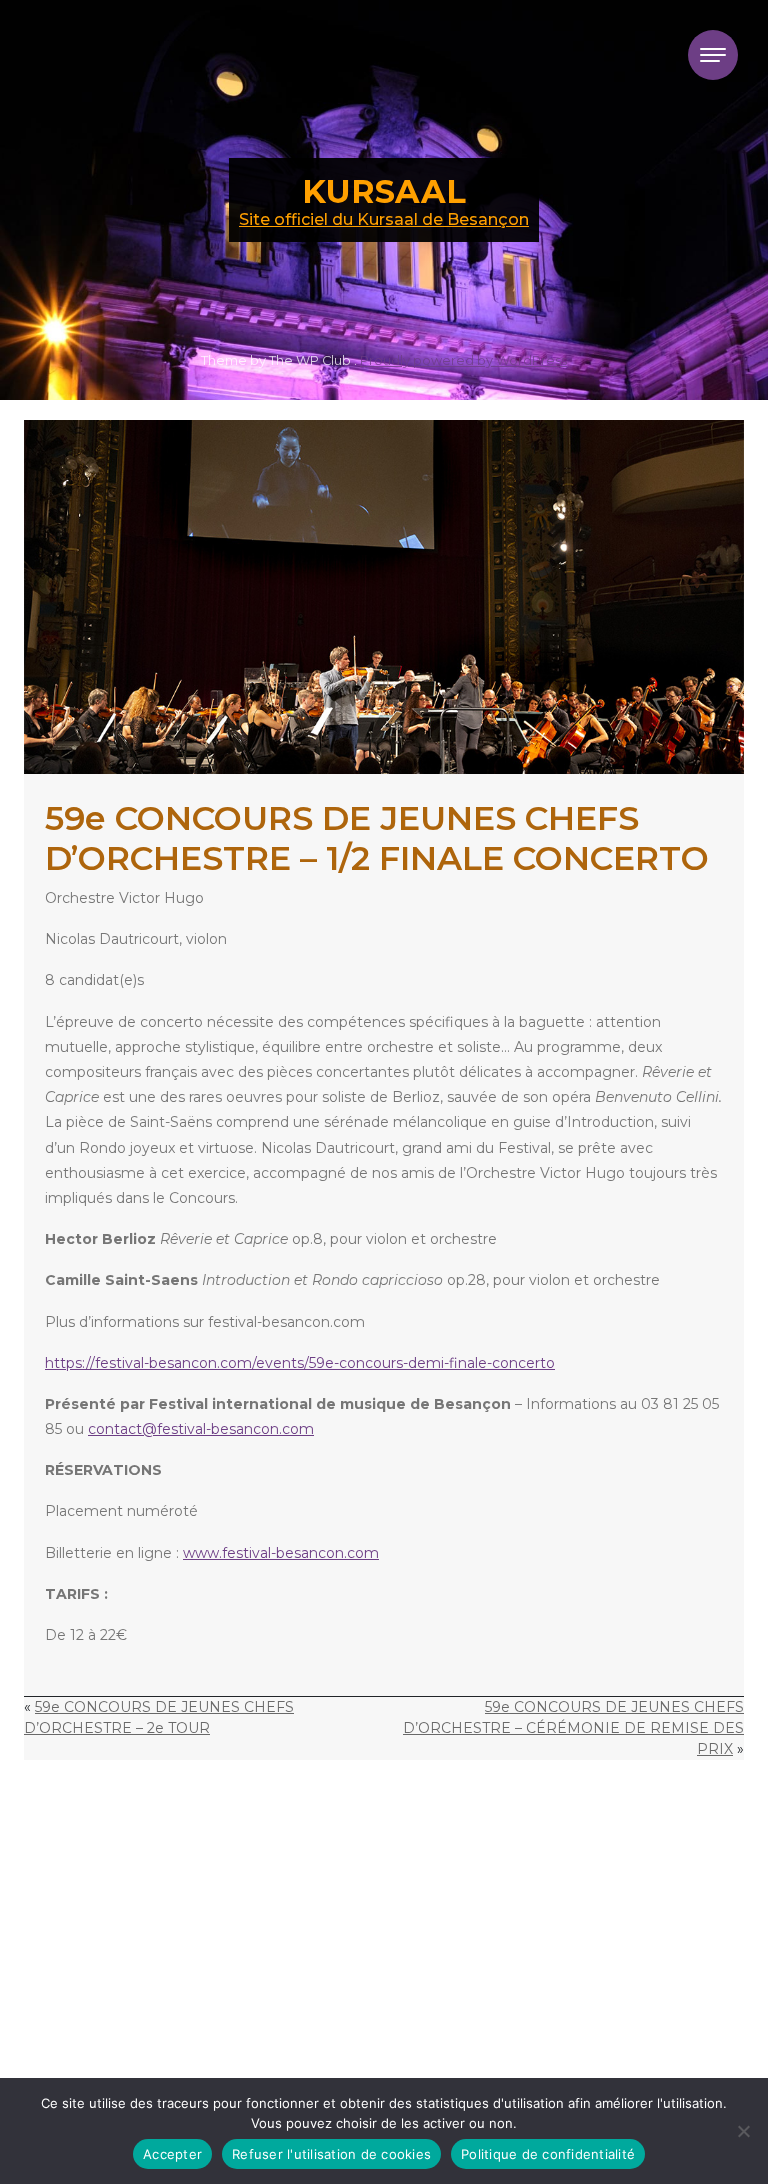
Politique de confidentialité (548, 2154)
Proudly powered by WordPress (463, 360)
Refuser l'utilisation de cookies (331, 2154)
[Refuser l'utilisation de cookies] (743, 2131)
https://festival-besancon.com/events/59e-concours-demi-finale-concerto (300, 1363)
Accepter (172, 2154)
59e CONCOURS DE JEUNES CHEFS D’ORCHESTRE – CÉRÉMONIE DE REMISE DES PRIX (573, 1728)
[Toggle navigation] (713, 55)
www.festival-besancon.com (281, 1553)
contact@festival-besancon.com (201, 1429)
